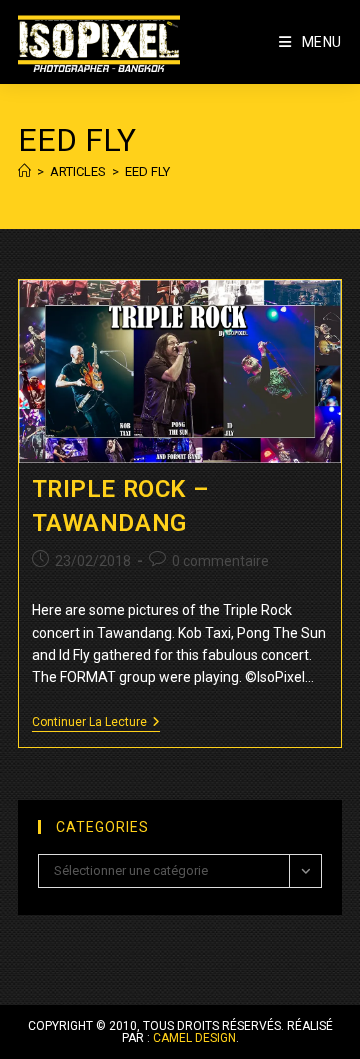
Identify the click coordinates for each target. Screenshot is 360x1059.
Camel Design (194, 1038)
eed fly (147, 171)
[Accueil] (24, 171)
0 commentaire (220, 561)
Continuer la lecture (96, 723)
